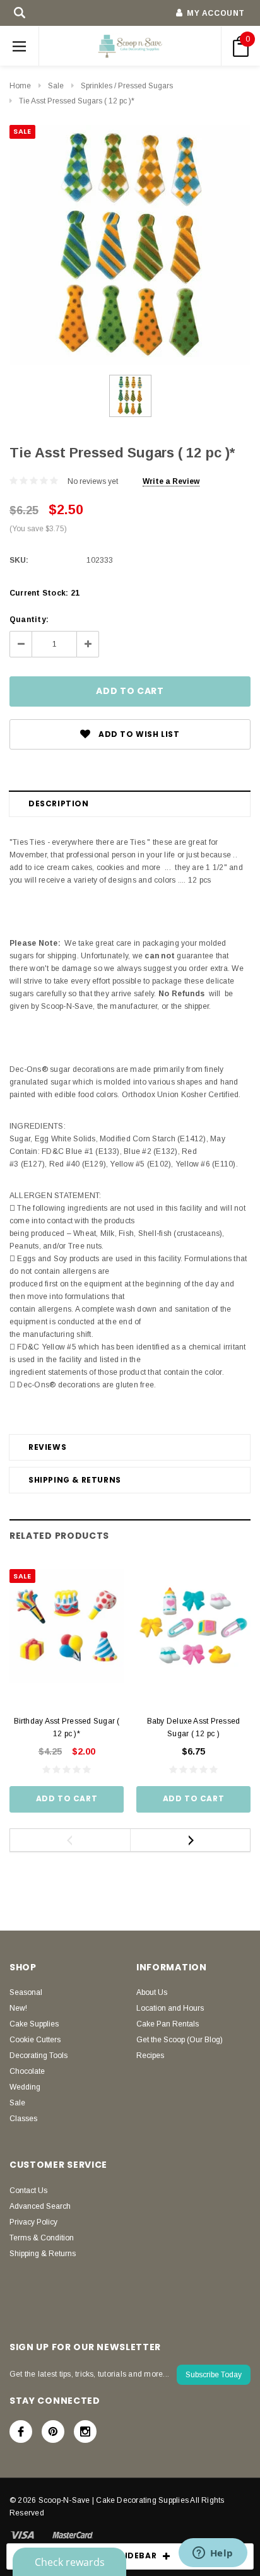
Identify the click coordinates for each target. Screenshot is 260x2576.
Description (59, 803)
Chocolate (27, 2071)
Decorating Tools (38, 2056)
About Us (152, 1992)
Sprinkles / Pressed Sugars (127, 86)
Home (20, 86)
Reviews (47, 1447)
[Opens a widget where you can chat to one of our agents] (213, 2554)
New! (18, 2008)
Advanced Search (40, 2206)
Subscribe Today (214, 2375)
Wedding (25, 2087)
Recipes (150, 2056)
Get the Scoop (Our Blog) (180, 2040)
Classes (23, 2119)
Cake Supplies (34, 2024)
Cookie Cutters (35, 2040)
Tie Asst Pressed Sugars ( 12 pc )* (77, 101)
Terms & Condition (42, 2238)
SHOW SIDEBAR (123, 2555)
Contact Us (28, 2191)
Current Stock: (44, 593)
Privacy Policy (33, 2222)
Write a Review (171, 481)
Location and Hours (170, 2008)
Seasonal (26, 1992)
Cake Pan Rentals (168, 2024)
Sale (56, 86)
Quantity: (29, 620)
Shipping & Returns (75, 1480)
